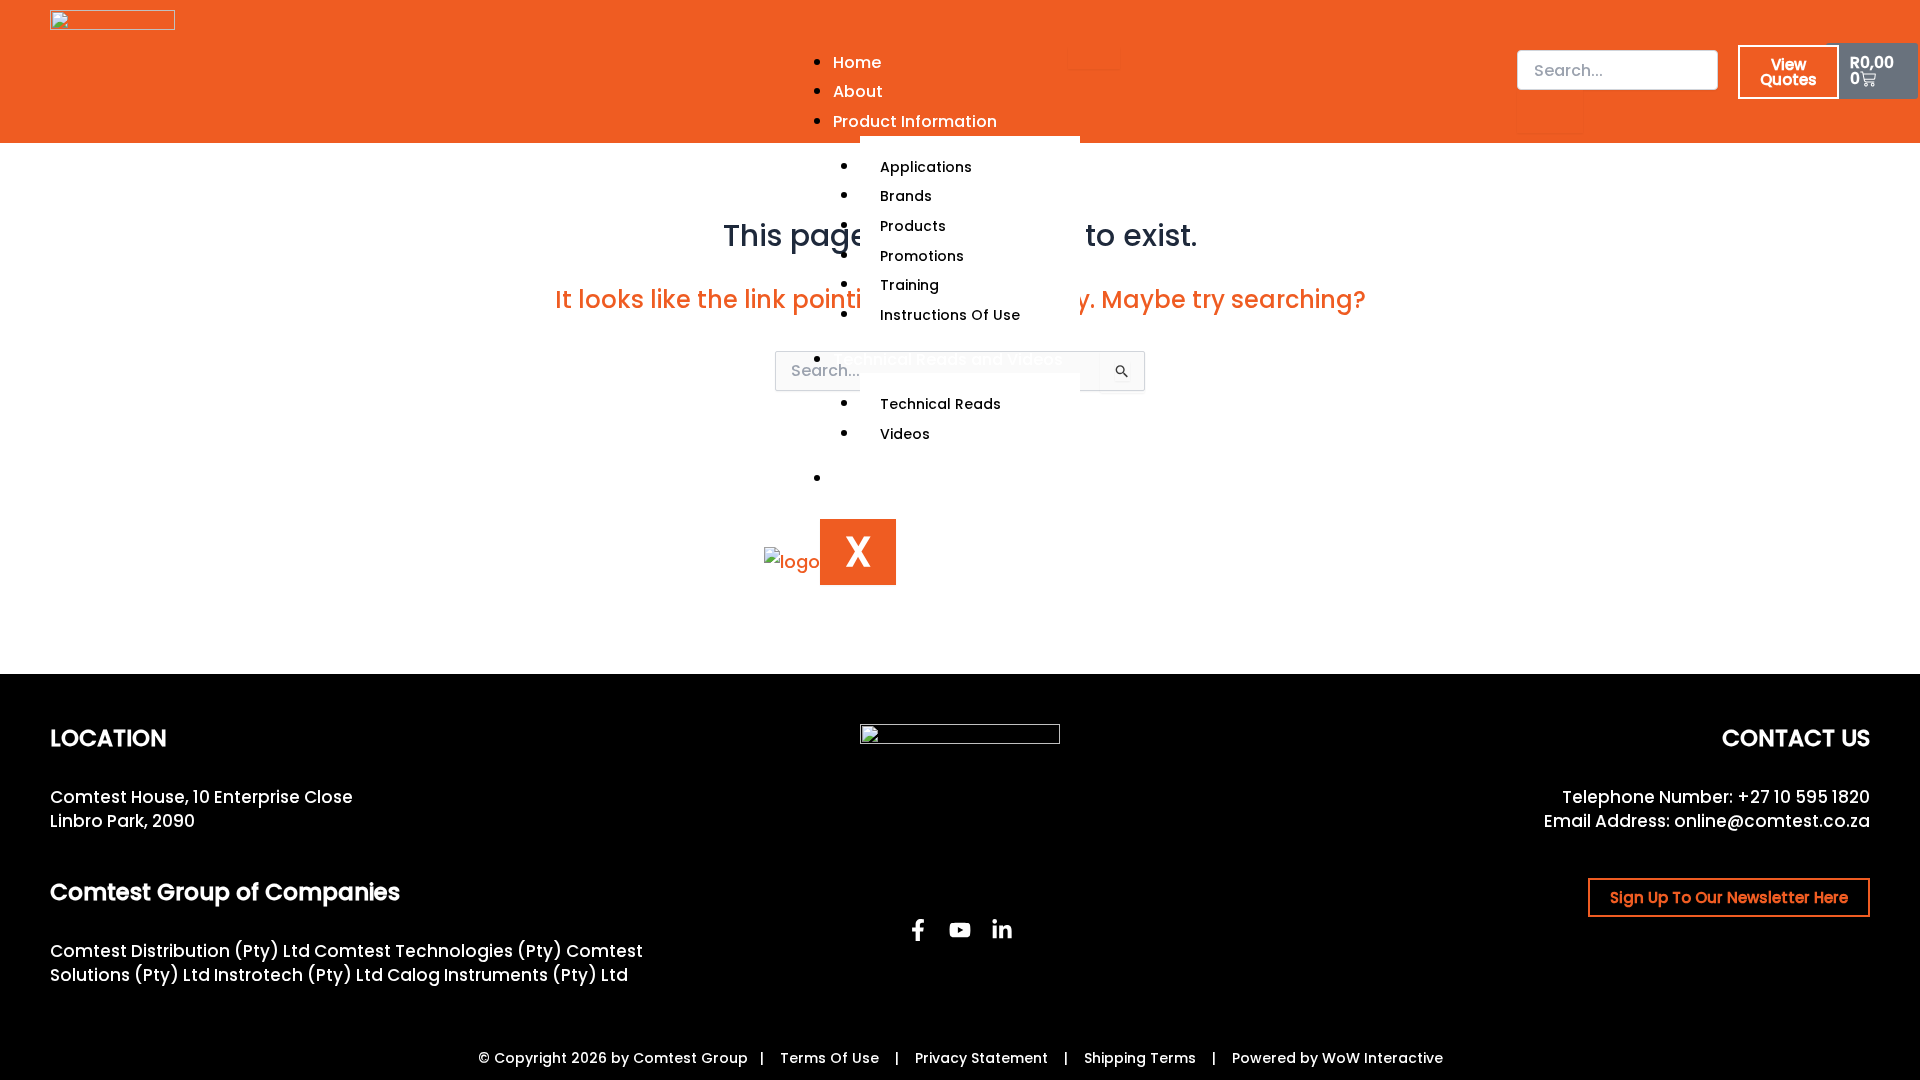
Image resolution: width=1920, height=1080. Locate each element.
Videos (905, 434)
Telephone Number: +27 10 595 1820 (1716, 797)
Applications (926, 167)
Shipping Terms (1140, 1058)
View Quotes (1788, 72)
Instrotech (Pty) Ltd (298, 975)
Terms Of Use (829, 1058)
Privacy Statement (981, 1058)
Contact (867, 478)
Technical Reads (940, 404)
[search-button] (1550, 111)
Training (909, 285)
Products (913, 226)
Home (857, 62)
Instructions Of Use (950, 315)
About (858, 91)
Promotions (922, 256)
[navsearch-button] (1530, 29)
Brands (906, 196)
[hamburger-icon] (1094, 58)
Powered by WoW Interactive (1337, 1058)
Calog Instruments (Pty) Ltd (507, 975)
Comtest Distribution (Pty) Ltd (180, 951)
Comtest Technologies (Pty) (438, 951)
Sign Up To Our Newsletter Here (1729, 897)
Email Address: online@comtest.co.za (1707, 821)
